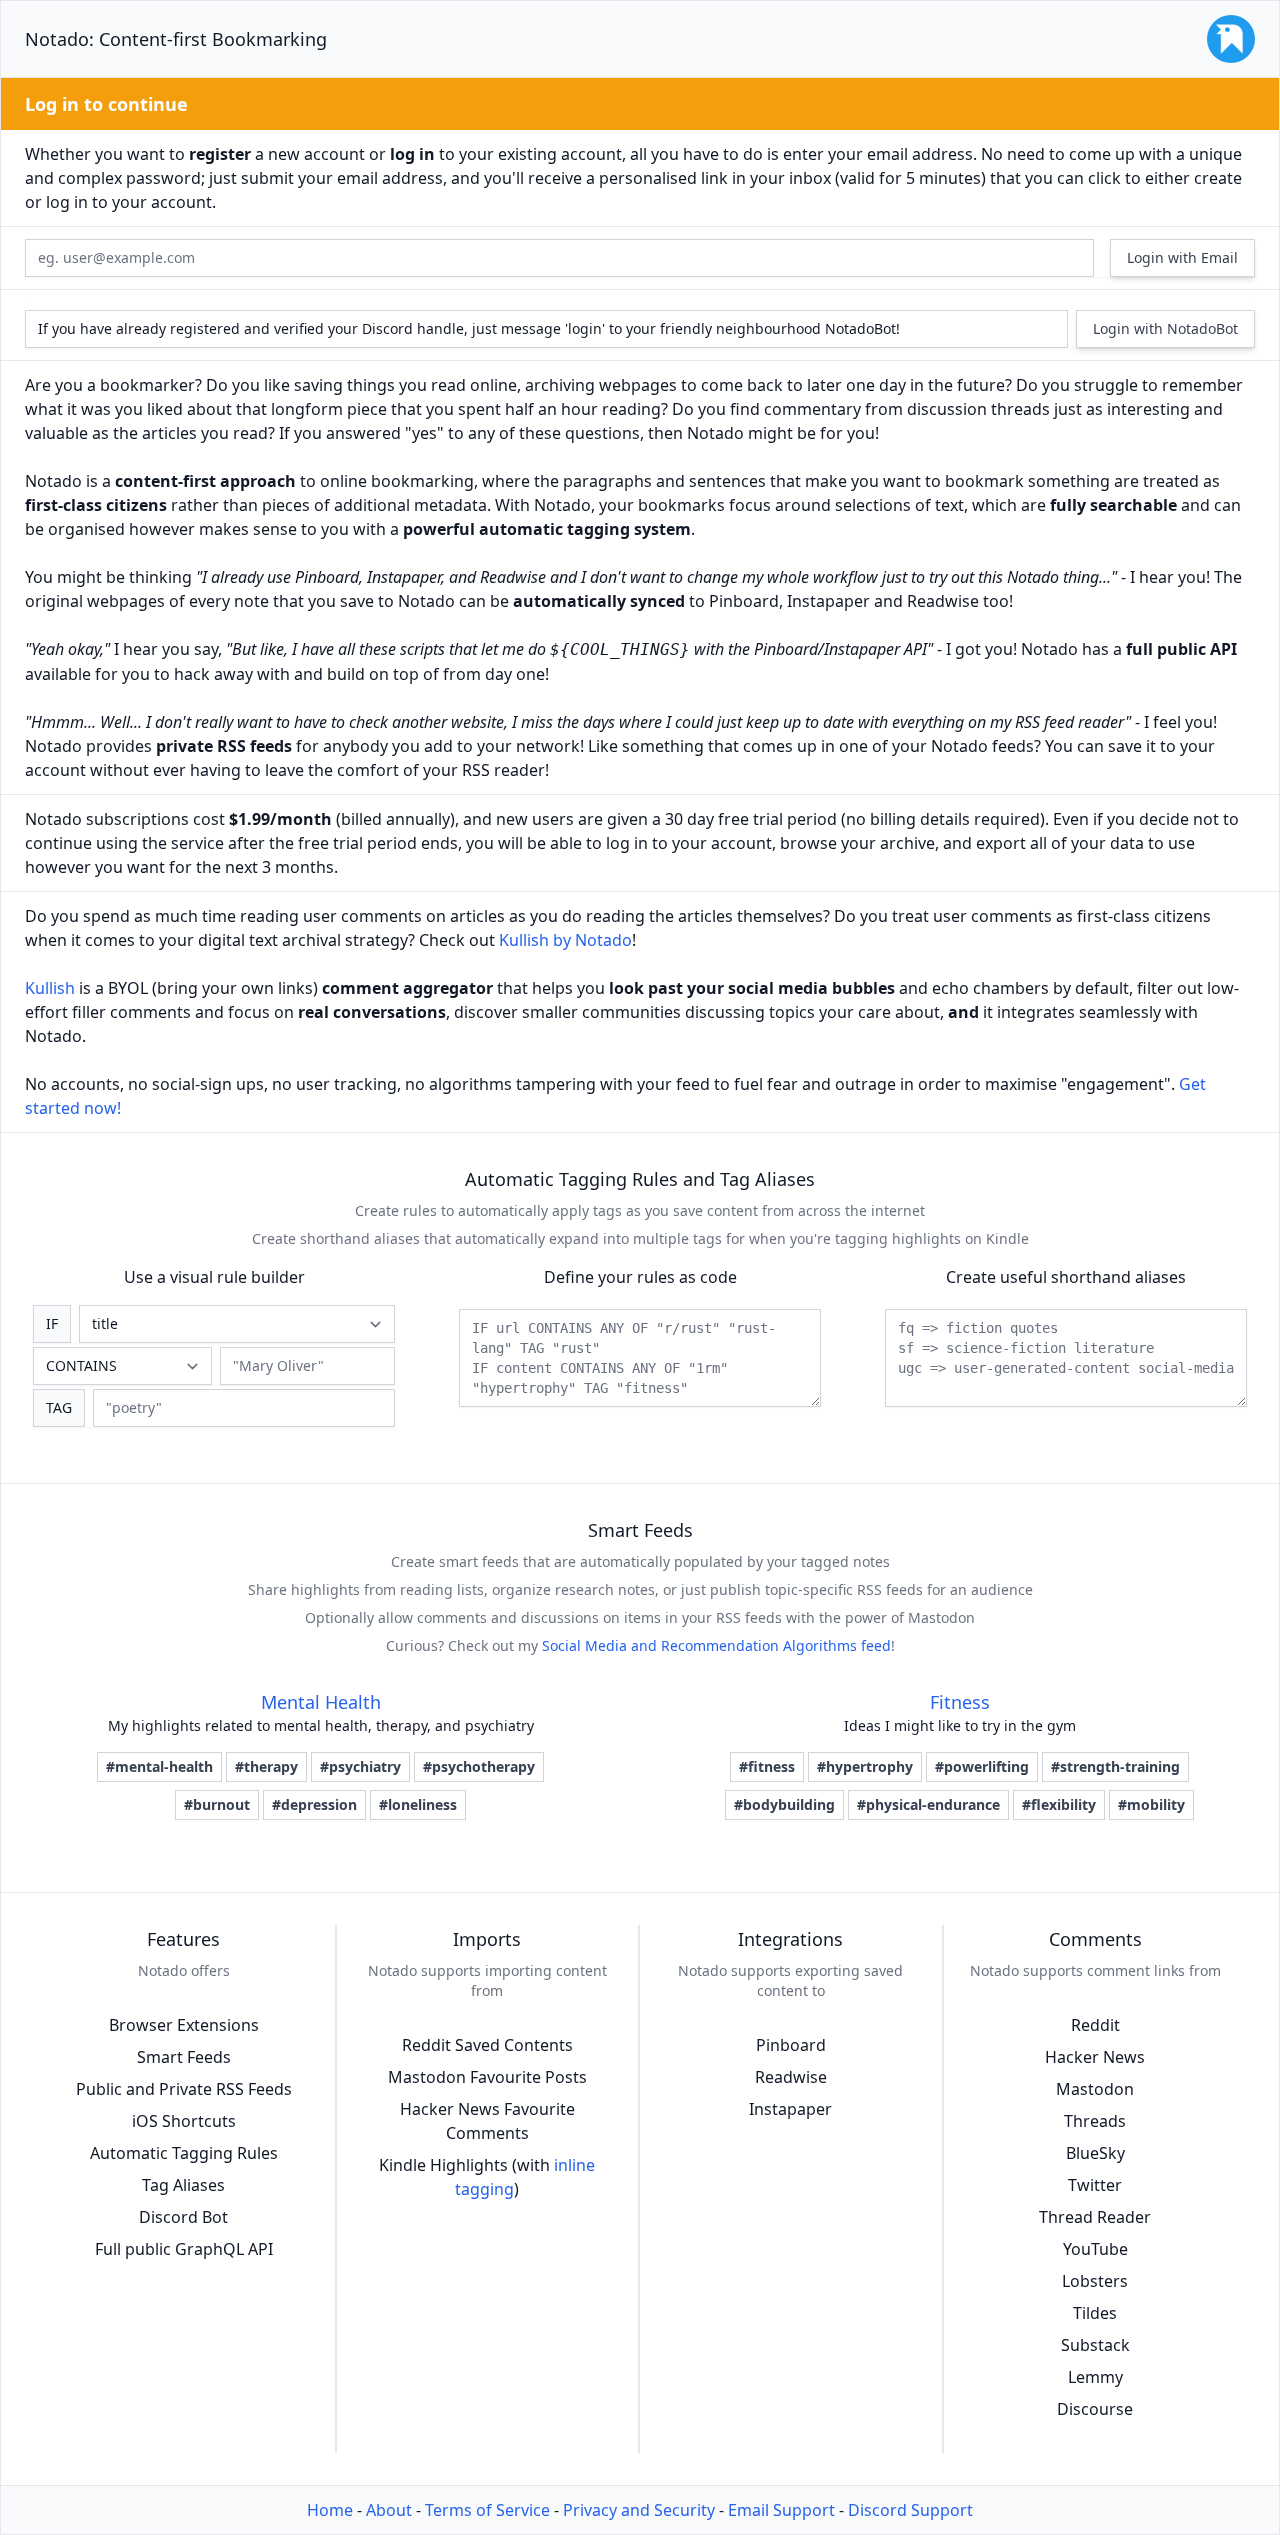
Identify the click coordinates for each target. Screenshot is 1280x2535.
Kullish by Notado (565, 940)
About (389, 2510)
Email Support (781, 2510)
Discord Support (910, 2510)
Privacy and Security (639, 2510)
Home (330, 2510)
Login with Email (1182, 257)
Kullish (50, 988)
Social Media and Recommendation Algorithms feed (716, 1645)
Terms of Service (487, 2510)
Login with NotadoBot (1165, 328)
